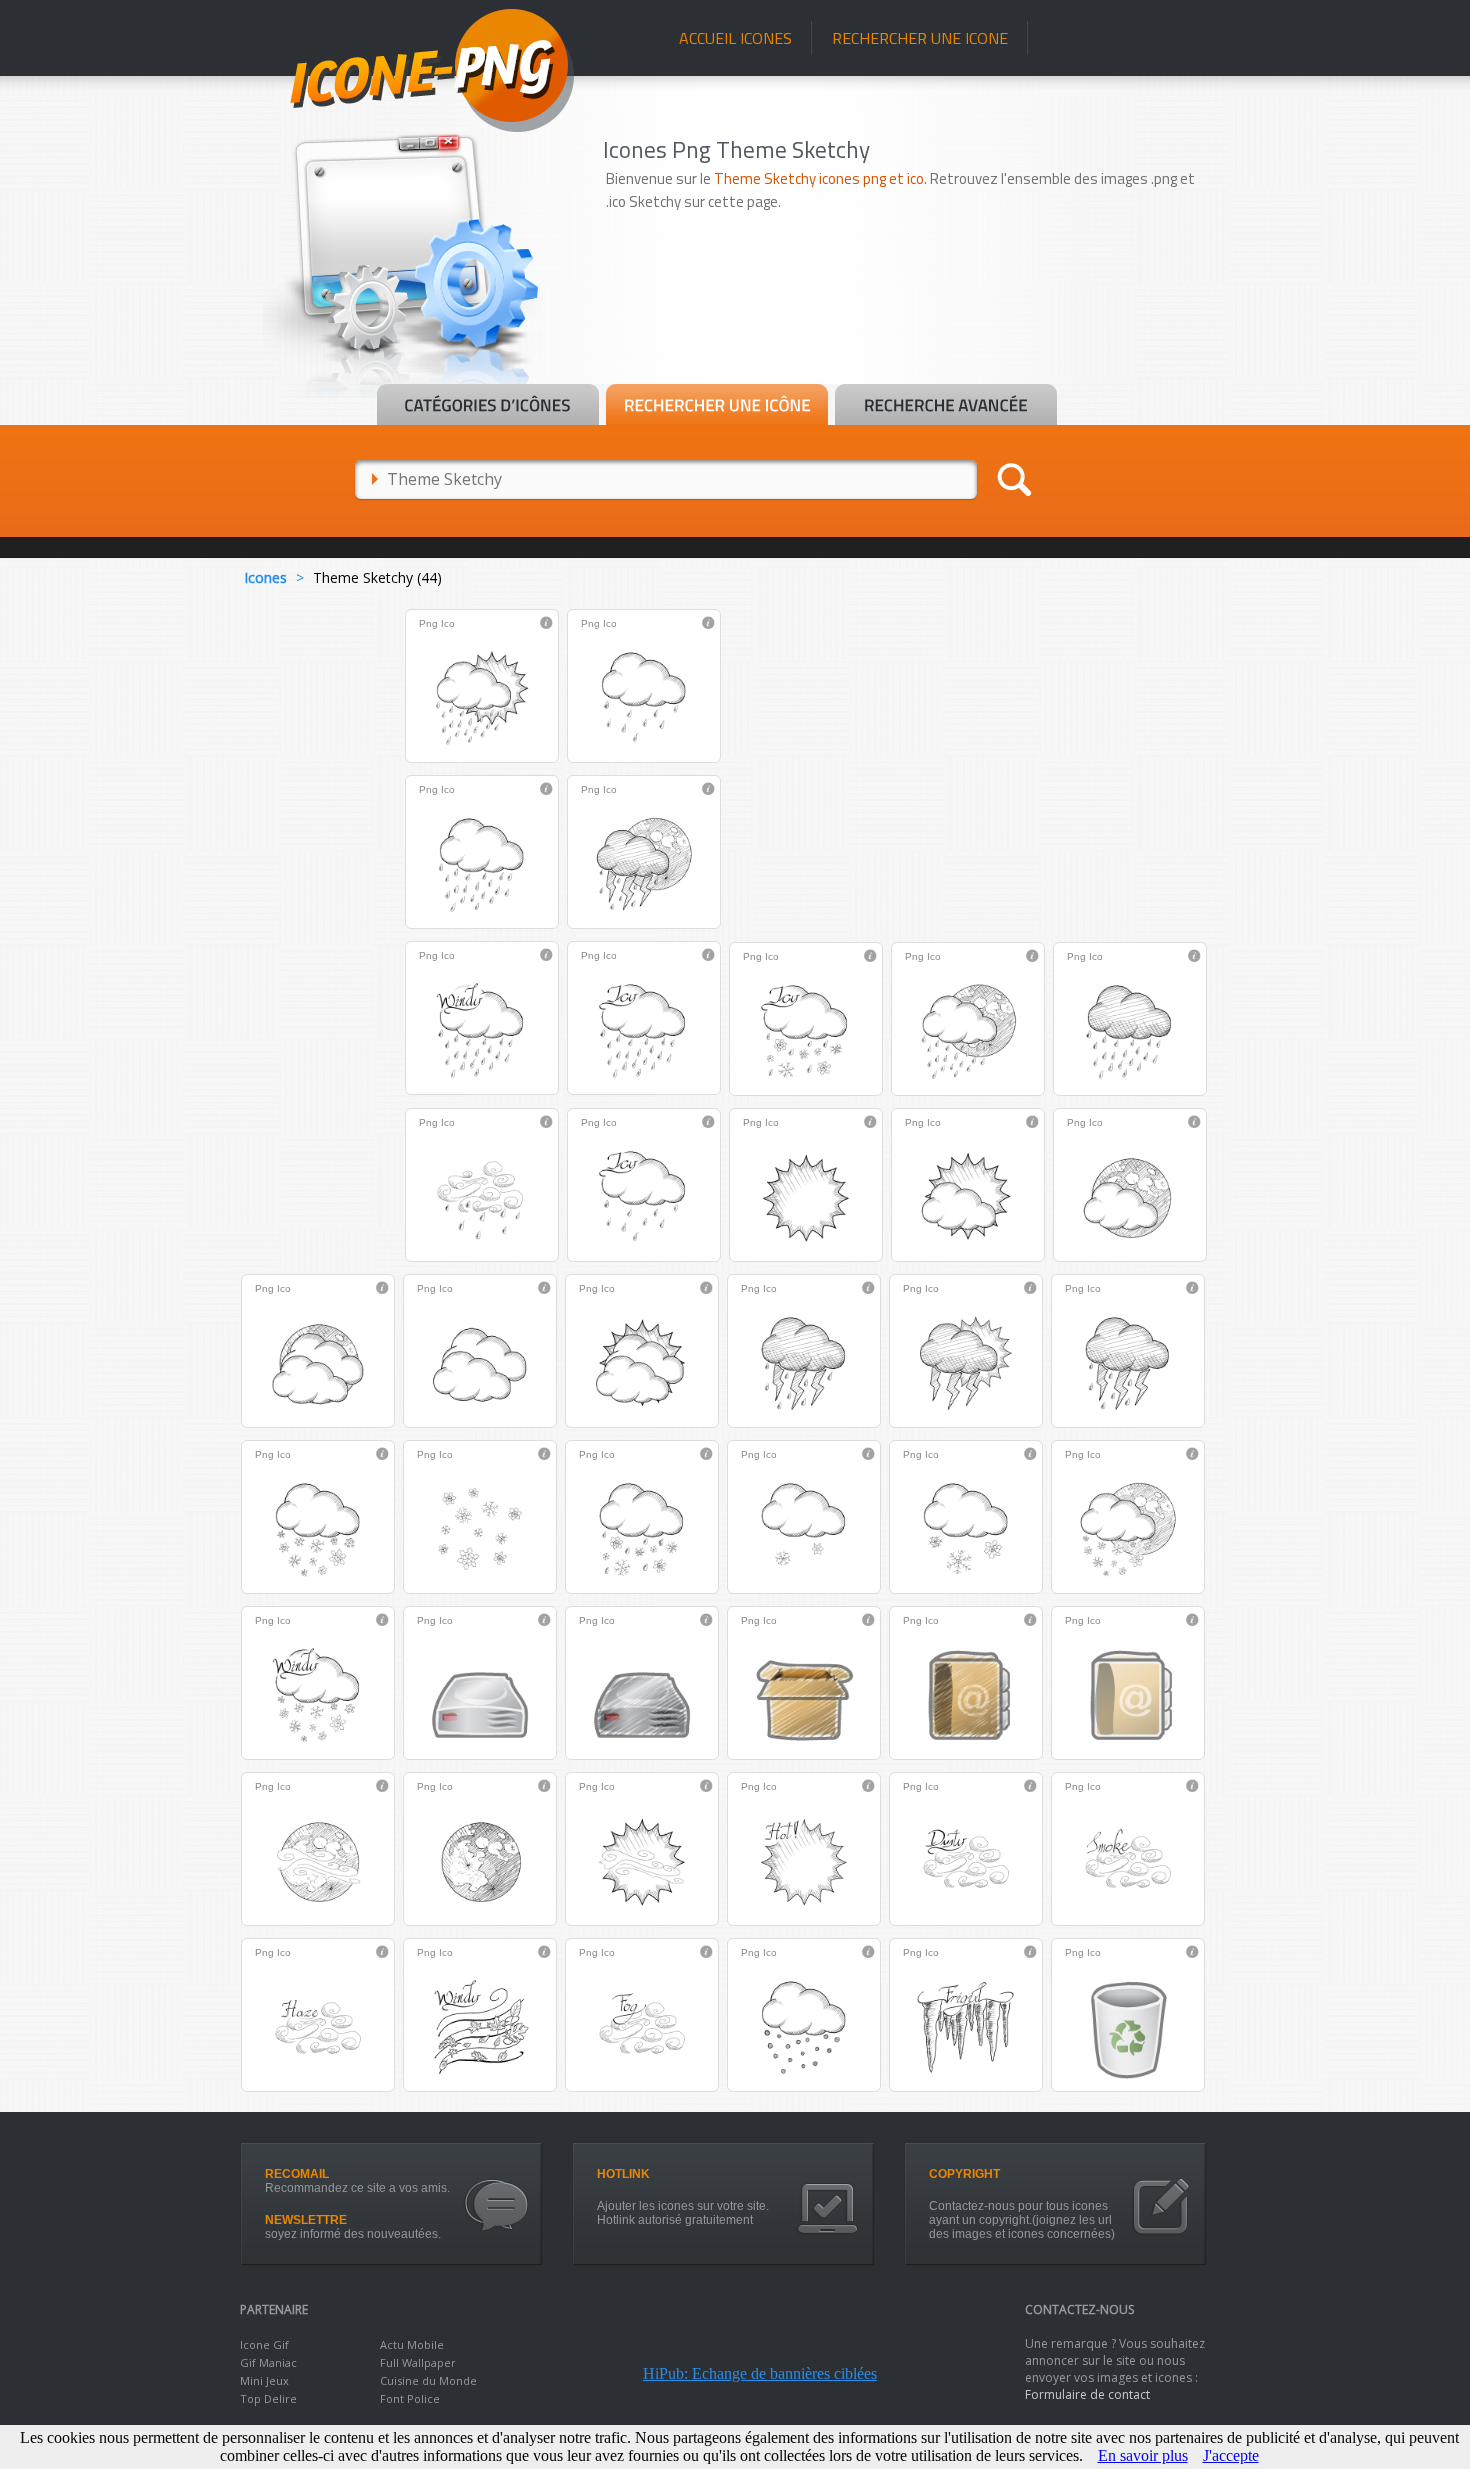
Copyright (964, 2174)
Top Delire (268, 2398)
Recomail (297, 2174)
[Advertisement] (917, 327)
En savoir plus (1143, 2455)
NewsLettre (306, 2220)
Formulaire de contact (1087, 2394)
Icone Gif (264, 2344)
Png (428, 623)
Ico (448, 623)
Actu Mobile (412, 2344)
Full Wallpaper (418, 2362)
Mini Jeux (264, 2380)
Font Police (410, 2398)
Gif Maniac (268, 2362)
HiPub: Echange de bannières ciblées (760, 2373)
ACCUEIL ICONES (735, 38)
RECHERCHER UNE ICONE (920, 38)
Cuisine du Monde (428, 2380)
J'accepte (1231, 2455)
